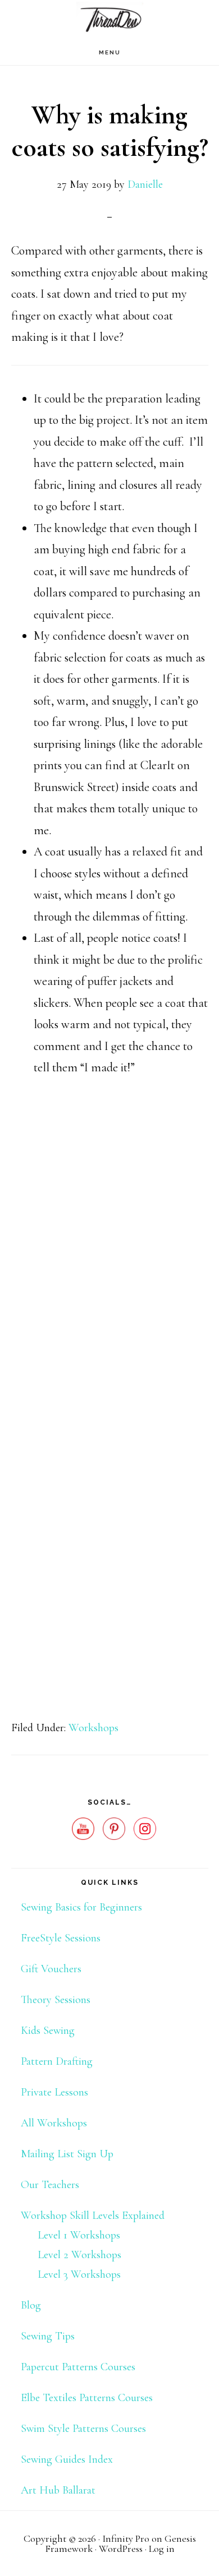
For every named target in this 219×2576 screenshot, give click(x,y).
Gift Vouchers (51, 1969)
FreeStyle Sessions (61, 1938)
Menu (110, 52)
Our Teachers (50, 2185)
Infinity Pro (126, 2538)
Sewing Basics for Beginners (81, 1907)
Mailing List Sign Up (67, 2154)
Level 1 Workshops (79, 2235)
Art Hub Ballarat (58, 2490)
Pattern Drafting (57, 2061)
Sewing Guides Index (67, 2459)
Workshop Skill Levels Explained (93, 2216)
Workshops (93, 1728)
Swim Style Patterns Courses (83, 2429)
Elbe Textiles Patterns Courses (87, 2398)
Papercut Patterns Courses (78, 2367)
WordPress (121, 2549)
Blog (31, 2305)
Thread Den (109, 20)
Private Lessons (54, 2092)
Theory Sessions (56, 2000)
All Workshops (54, 2123)
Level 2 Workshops (79, 2255)
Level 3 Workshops (79, 2274)
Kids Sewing (48, 2031)
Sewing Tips (48, 2336)
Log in (162, 2549)
